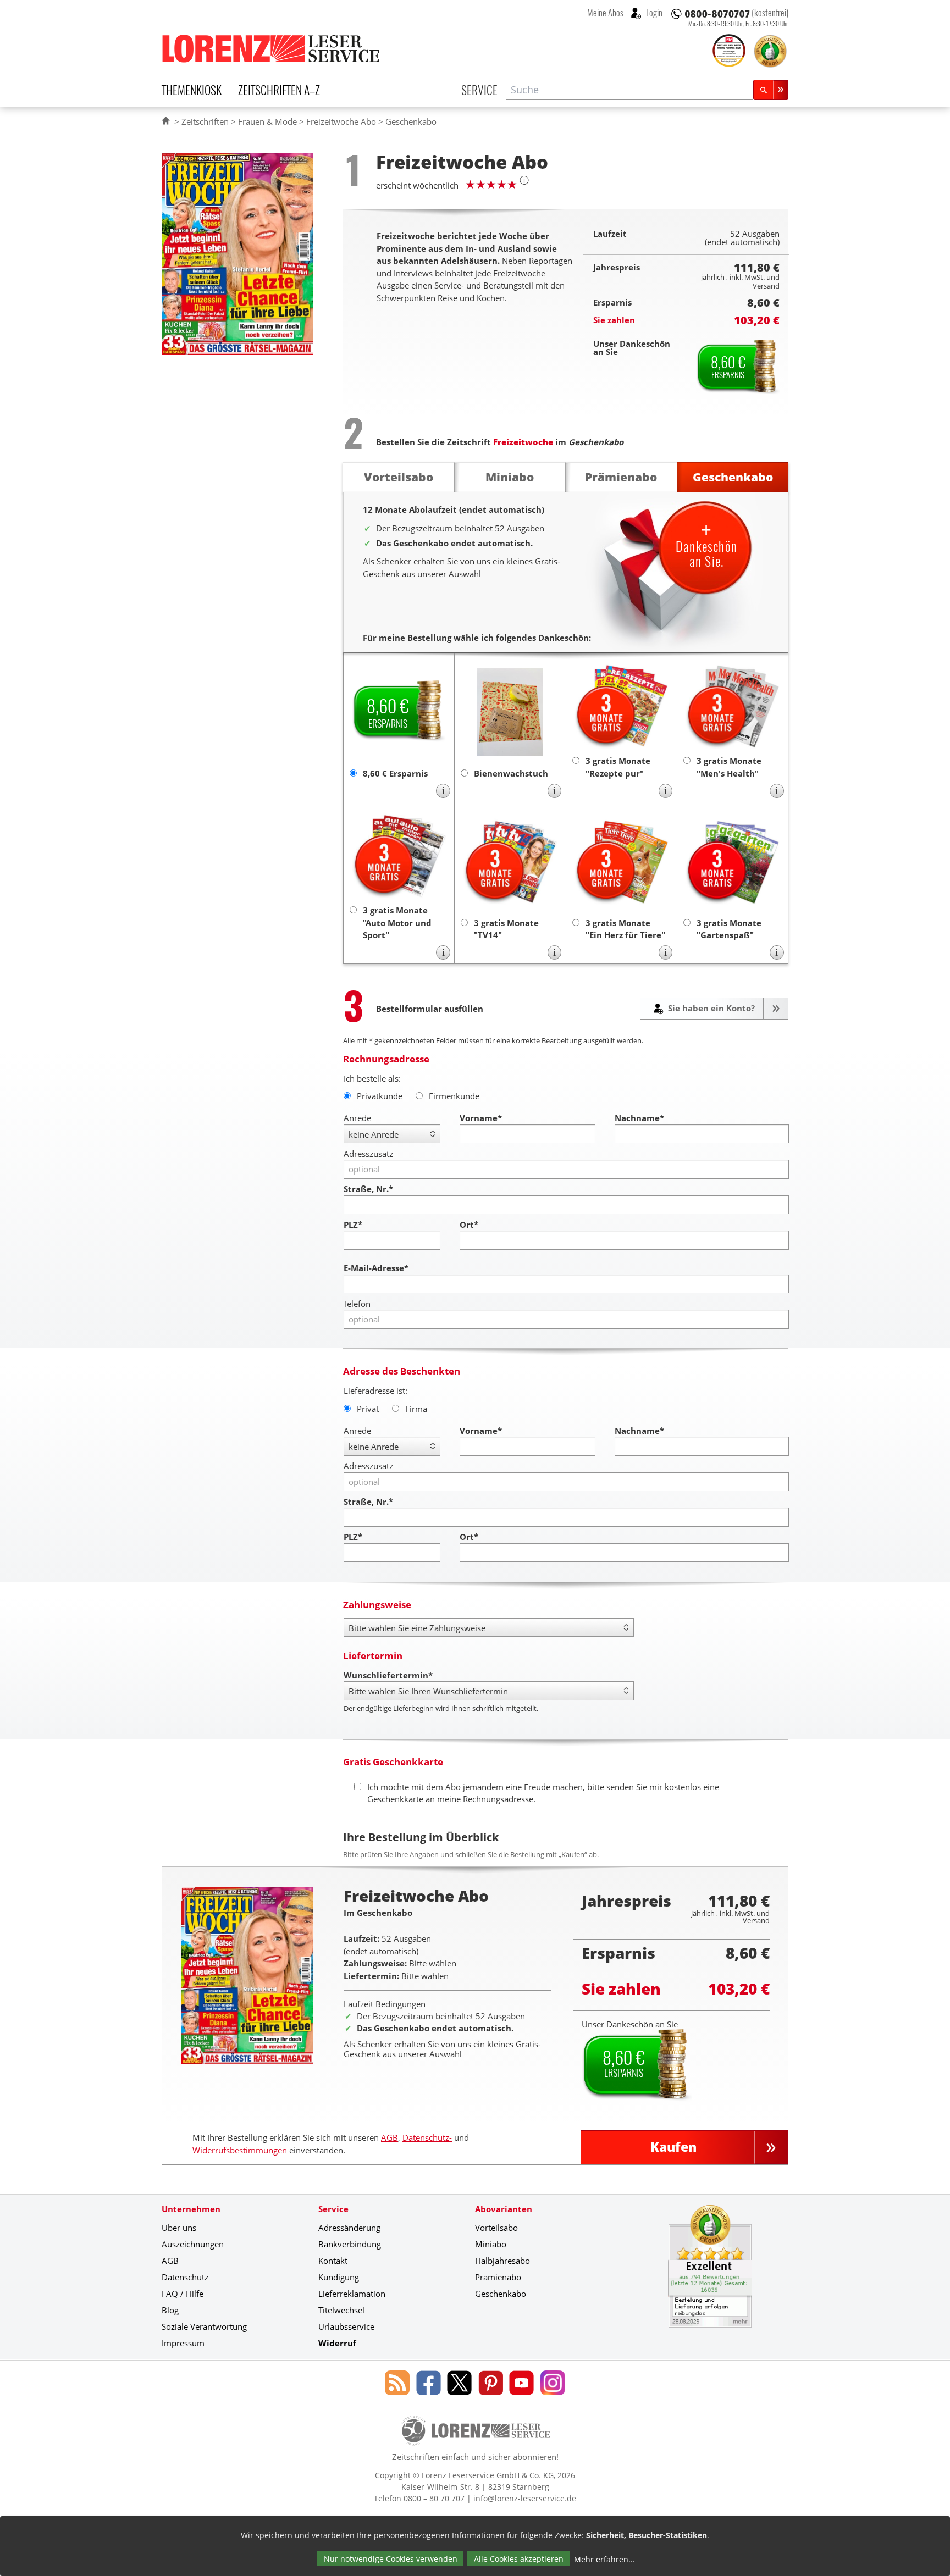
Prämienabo (498, 2277)
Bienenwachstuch (511, 773)
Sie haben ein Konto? (710, 1008)
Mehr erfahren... (604, 2559)
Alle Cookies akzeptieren (519, 2559)
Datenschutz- (427, 2137)
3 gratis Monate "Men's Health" (729, 767)
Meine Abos (605, 13)
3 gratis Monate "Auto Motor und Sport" (397, 923)
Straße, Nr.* (368, 1189)
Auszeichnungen (193, 2244)
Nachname (639, 1118)
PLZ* (353, 1225)
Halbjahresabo (502, 2261)
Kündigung (339, 2277)
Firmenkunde (454, 1096)
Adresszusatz (368, 1154)
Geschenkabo (501, 2294)
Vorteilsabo (496, 2228)
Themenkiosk (192, 90)
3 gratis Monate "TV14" (506, 929)
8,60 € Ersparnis (395, 773)
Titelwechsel (341, 2310)
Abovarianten (504, 2209)
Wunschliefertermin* (388, 1675)
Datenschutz (185, 2277)
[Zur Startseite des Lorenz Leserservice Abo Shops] (272, 48)
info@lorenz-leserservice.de (525, 2498)
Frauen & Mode (267, 121)
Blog (170, 2310)
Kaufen (673, 2147)
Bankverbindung (350, 2244)
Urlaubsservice (346, 2326)
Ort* (469, 1225)
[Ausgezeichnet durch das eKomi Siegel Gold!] (770, 51)
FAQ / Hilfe (183, 2294)
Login (653, 13)
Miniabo (491, 2244)
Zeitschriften (205, 121)
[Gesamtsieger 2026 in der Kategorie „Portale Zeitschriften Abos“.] (729, 52)
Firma (416, 1409)
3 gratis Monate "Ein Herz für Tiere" (625, 929)
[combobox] (629, 90)
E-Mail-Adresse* (376, 1268)
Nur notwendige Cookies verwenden (391, 2559)
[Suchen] (771, 90)
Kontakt (333, 2261)
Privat (368, 1409)
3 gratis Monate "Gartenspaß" (729, 929)
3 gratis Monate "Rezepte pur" (618, 767)
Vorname (481, 1118)
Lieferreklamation (352, 2294)
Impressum (183, 2343)
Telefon (357, 1304)
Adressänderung (349, 2228)
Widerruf (337, 2343)
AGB (390, 2137)
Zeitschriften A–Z (279, 90)
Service (479, 90)
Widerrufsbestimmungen (240, 2150)
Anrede (357, 1118)
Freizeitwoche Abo (341, 121)
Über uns (179, 2228)
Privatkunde (380, 1096)
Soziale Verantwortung (204, 2326)
